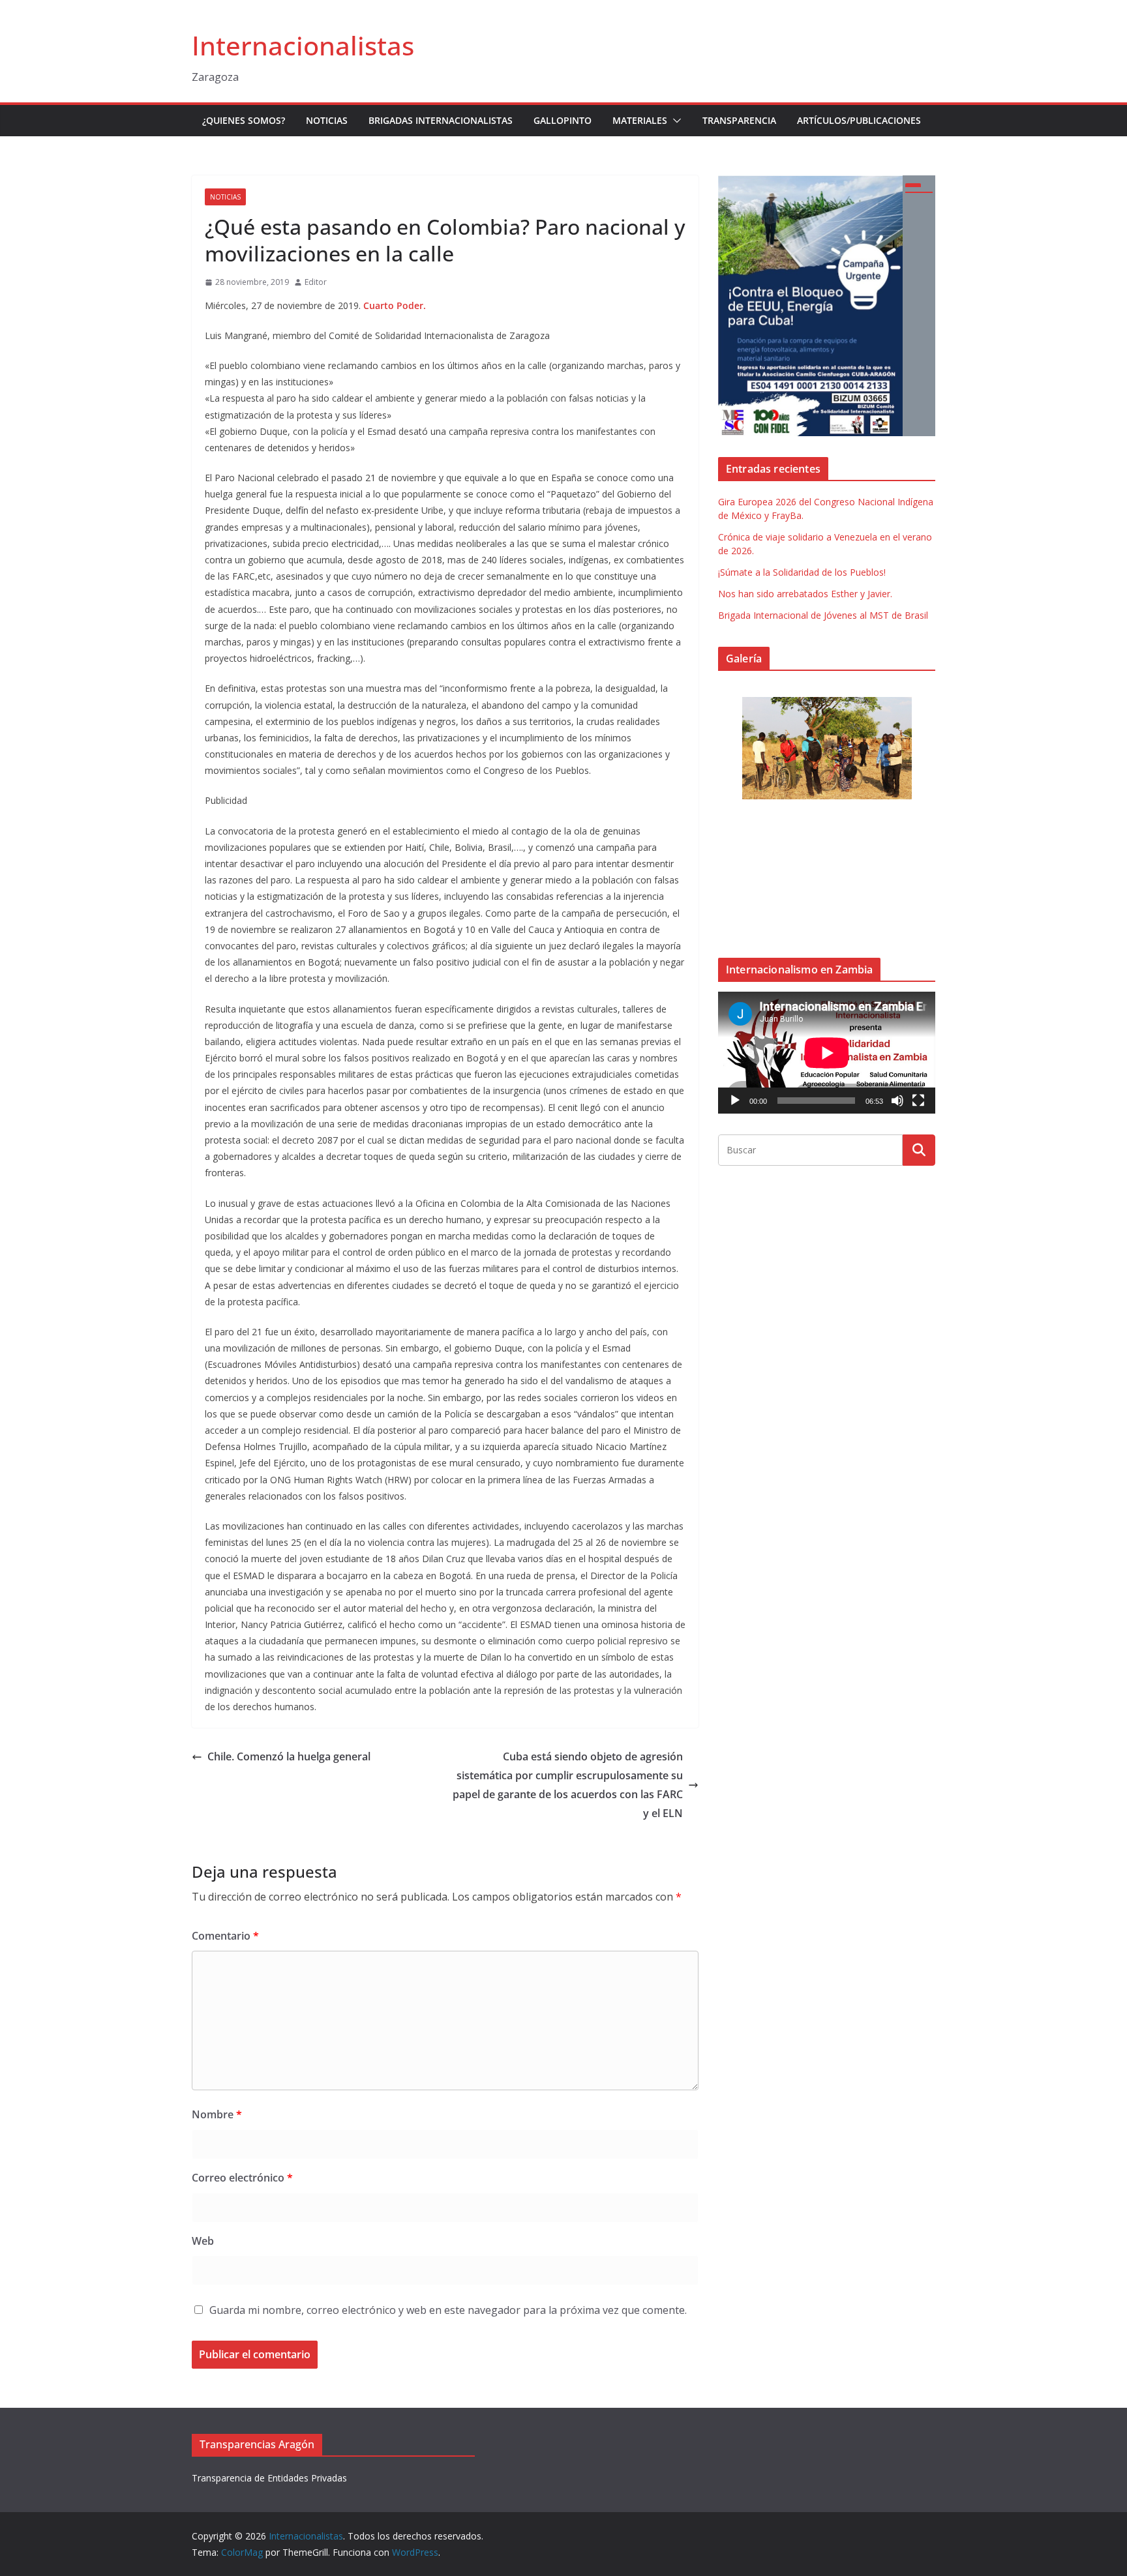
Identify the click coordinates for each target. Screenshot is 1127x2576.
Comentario (225, 1936)
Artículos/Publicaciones (859, 120)
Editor (316, 282)
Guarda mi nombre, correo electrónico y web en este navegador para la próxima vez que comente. (448, 2310)
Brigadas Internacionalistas (441, 120)
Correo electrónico (242, 2178)
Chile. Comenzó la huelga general (289, 1756)
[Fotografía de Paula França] (827, 748)
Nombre (217, 2114)
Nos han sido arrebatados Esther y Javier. (805, 594)
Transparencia (739, 120)
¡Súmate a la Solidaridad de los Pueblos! (802, 572)
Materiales (640, 120)
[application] (827, 1053)
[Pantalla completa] (918, 1101)
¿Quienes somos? (244, 120)
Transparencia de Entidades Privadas (269, 2478)
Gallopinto (563, 120)
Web (203, 2241)
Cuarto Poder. (395, 305)
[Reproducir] (735, 1101)
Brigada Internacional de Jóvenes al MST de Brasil (823, 615)
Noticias (327, 120)
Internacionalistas (303, 45)
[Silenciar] (897, 1101)
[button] (674, 121)
